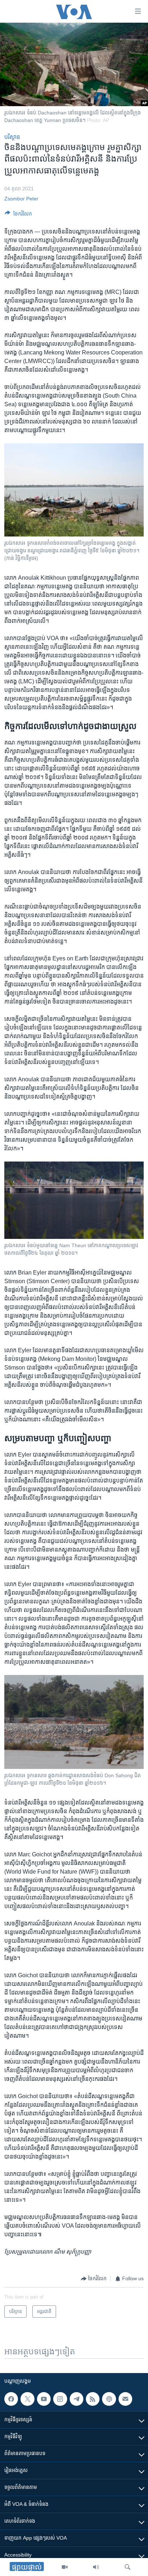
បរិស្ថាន (12, 137)
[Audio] (96, 2567)
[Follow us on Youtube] (44, 2399)
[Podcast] (109, 2399)
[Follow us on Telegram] (77, 2399)
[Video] (65, 2567)
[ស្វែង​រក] (128, 2567)
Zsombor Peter (21, 199)
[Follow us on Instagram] (60, 2399)
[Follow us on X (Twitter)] (27, 2399)
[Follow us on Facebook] (11, 2399)
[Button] (18, 215)
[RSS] (93, 2399)
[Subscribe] (125, 2399)
